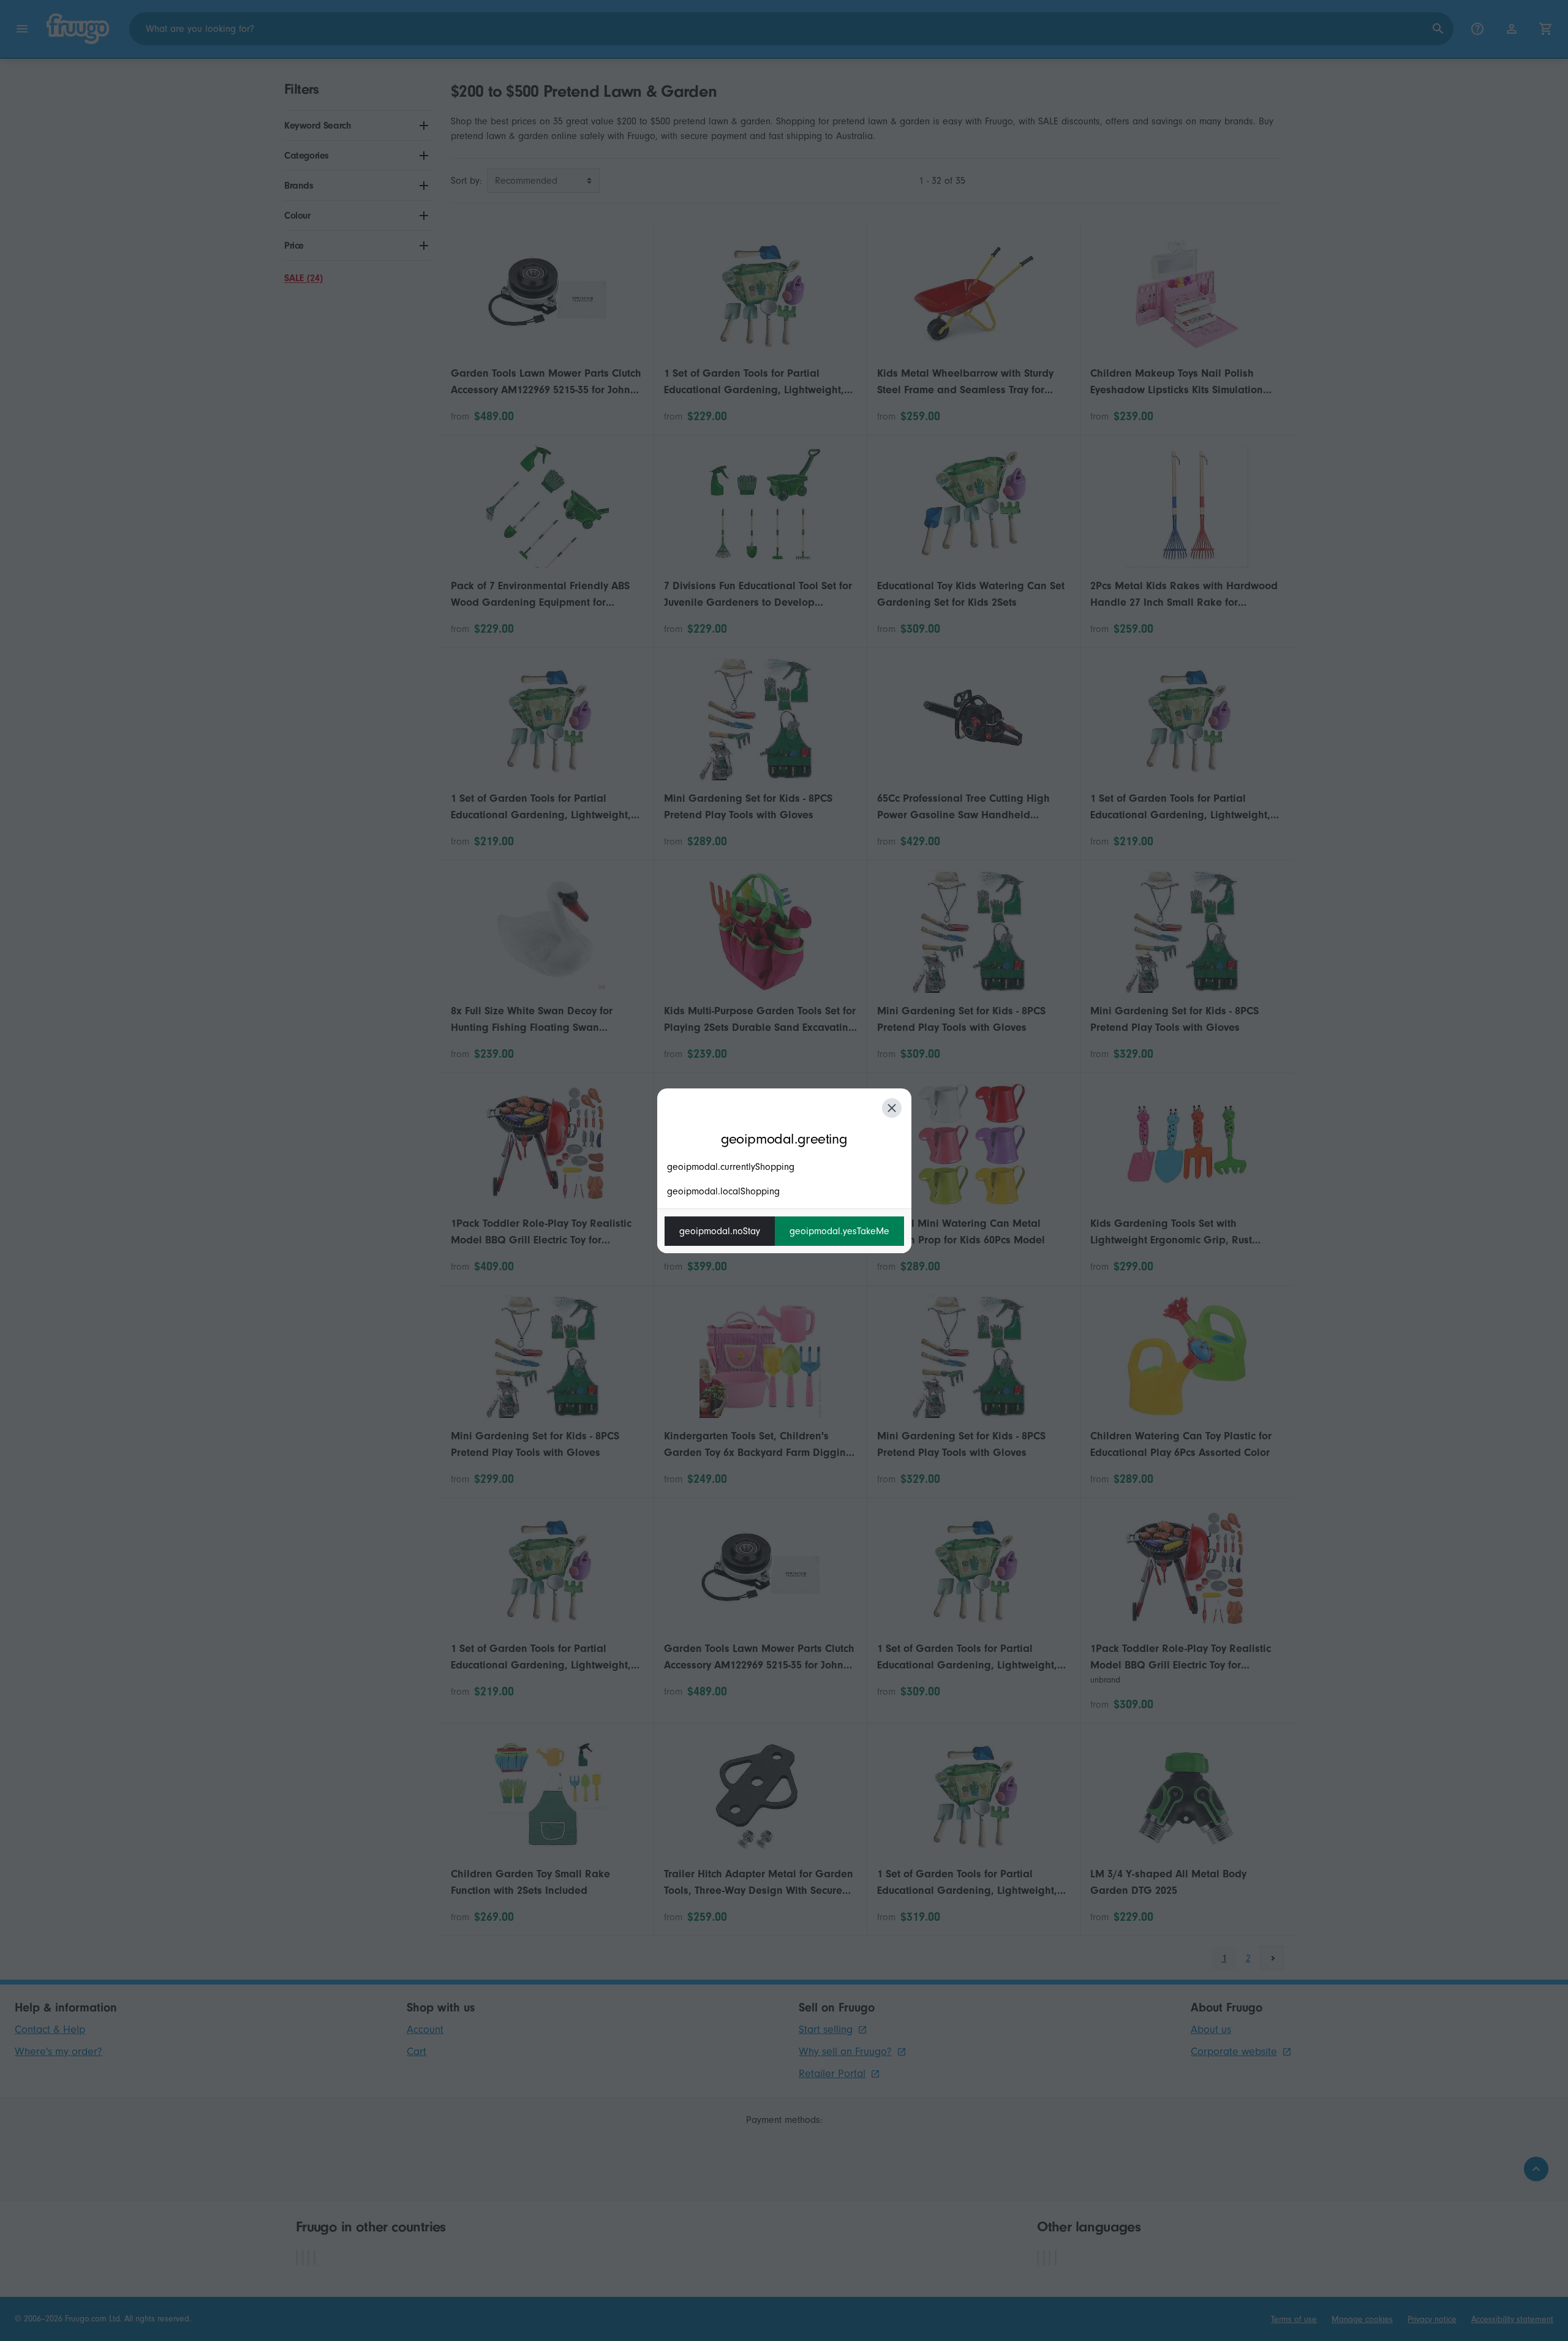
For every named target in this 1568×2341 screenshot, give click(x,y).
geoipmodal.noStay (720, 1231)
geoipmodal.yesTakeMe (839, 1231)
